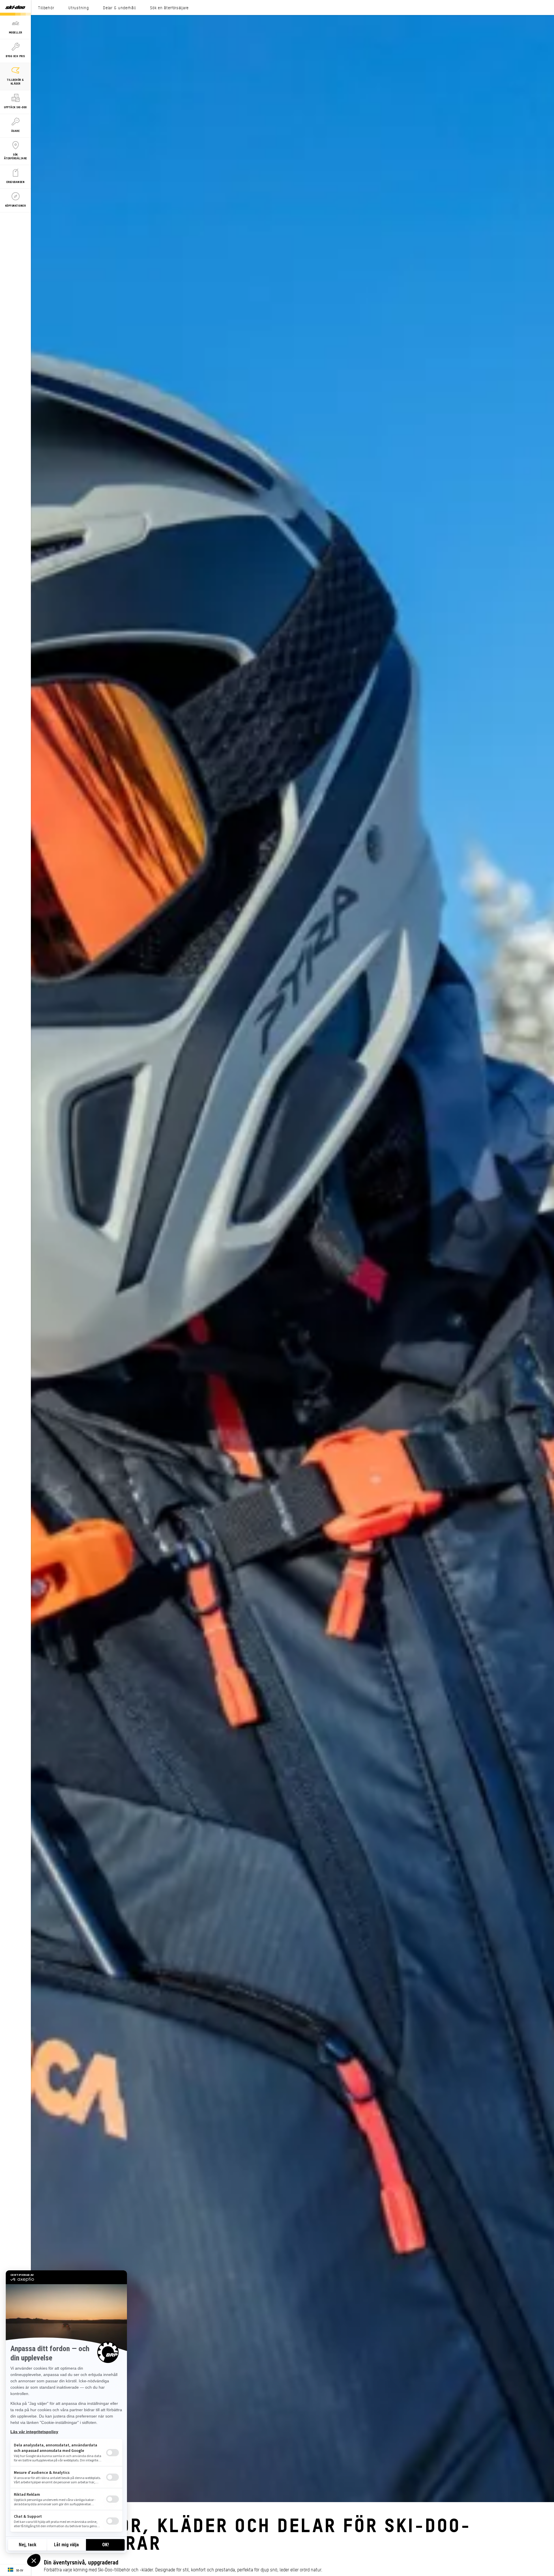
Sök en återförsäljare (169, 8)
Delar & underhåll (119, 8)
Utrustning (78, 8)
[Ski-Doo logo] (15, 8)
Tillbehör (46, 8)
